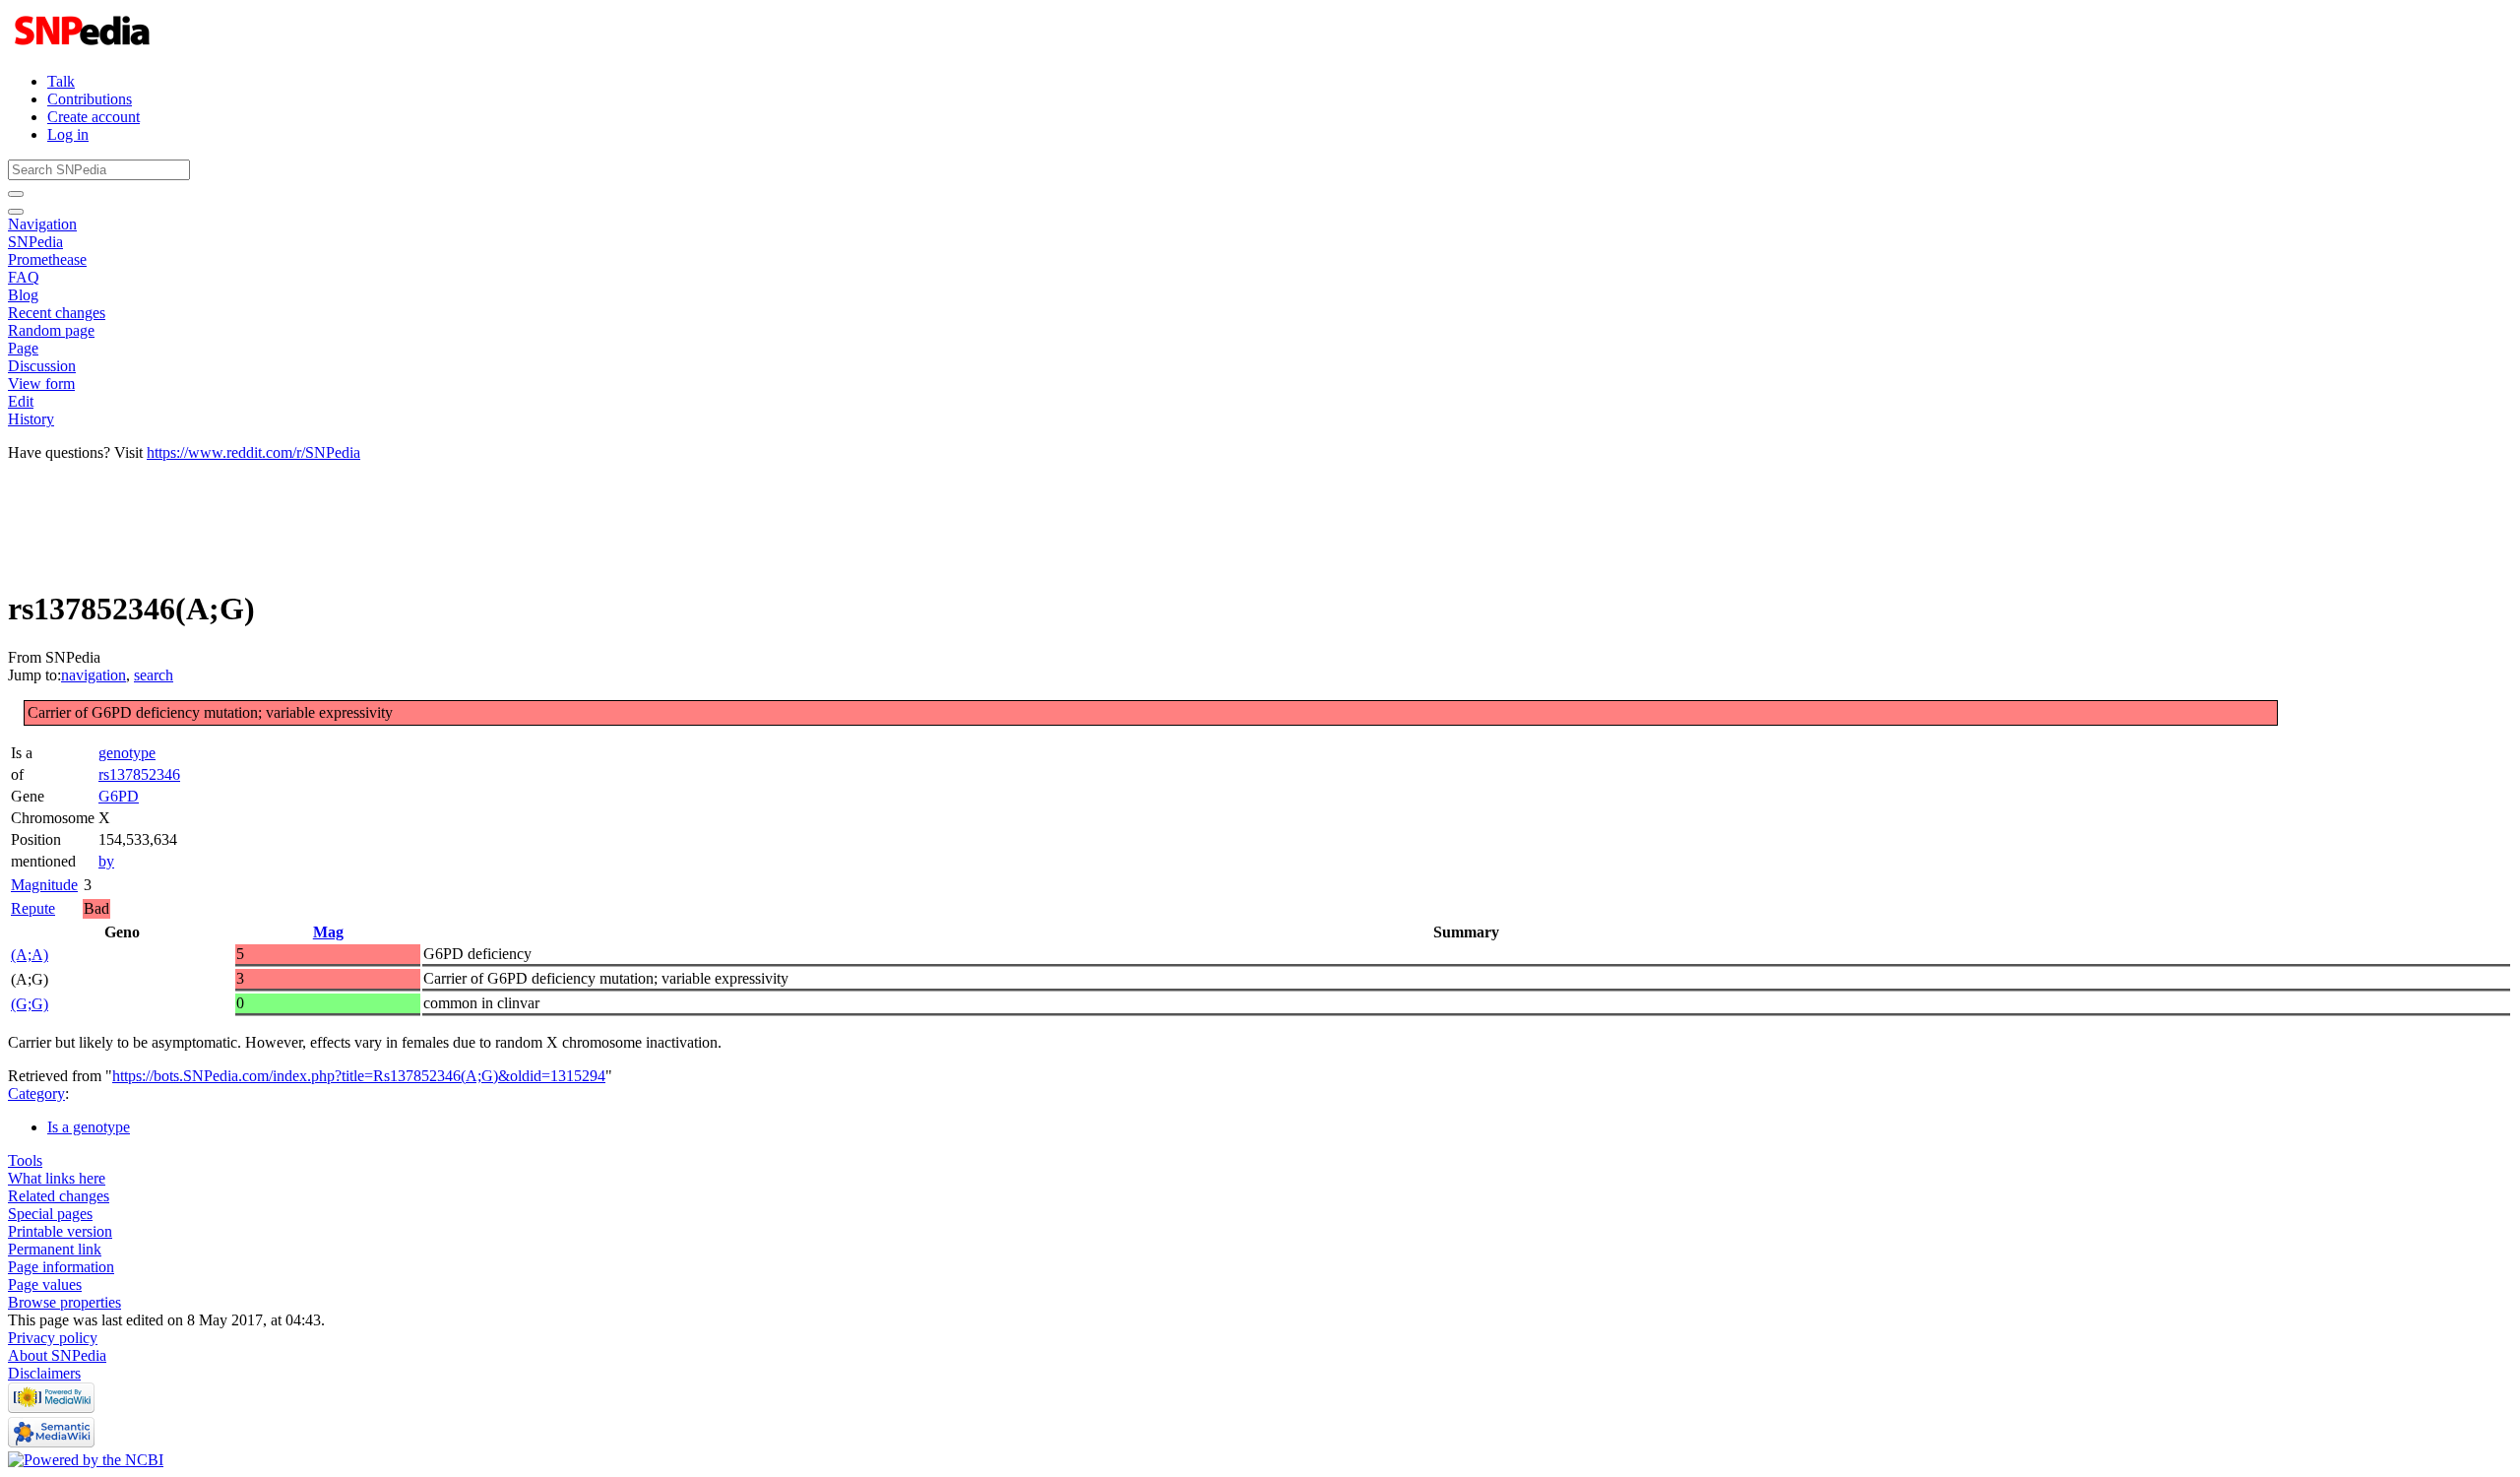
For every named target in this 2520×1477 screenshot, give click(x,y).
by (106, 861)
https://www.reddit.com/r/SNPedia (253, 452)
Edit (21, 401)
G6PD (119, 796)
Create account (94, 117)
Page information (61, 1267)
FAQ (24, 277)
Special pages (50, 1214)
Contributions (90, 99)
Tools (25, 1160)
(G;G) (30, 1004)
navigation (94, 675)
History (31, 419)
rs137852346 (139, 774)
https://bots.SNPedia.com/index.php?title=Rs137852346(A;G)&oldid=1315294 (359, 1076)
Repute (33, 908)
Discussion (42, 366)
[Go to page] (16, 194)
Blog (23, 295)
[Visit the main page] (84, 48)
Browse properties (64, 1302)
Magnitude (44, 885)
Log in (68, 134)
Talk (61, 81)
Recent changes (57, 313)
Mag (328, 932)
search (154, 675)
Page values (45, 1284)
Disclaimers (44, 1373)
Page (23, 348)
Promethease (47, 259)
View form (41, 384)
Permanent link (55, 1249)
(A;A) (30, 955)
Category (36, 1093)
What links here (57, 1178)
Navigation (42, 224)
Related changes (59, 1196)
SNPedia (35, 242)
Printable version (60, 1231)
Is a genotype (89, 1127)
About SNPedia (57, 1355)
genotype (127, 753)
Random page (51, 330)
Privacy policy (53, 1338)
